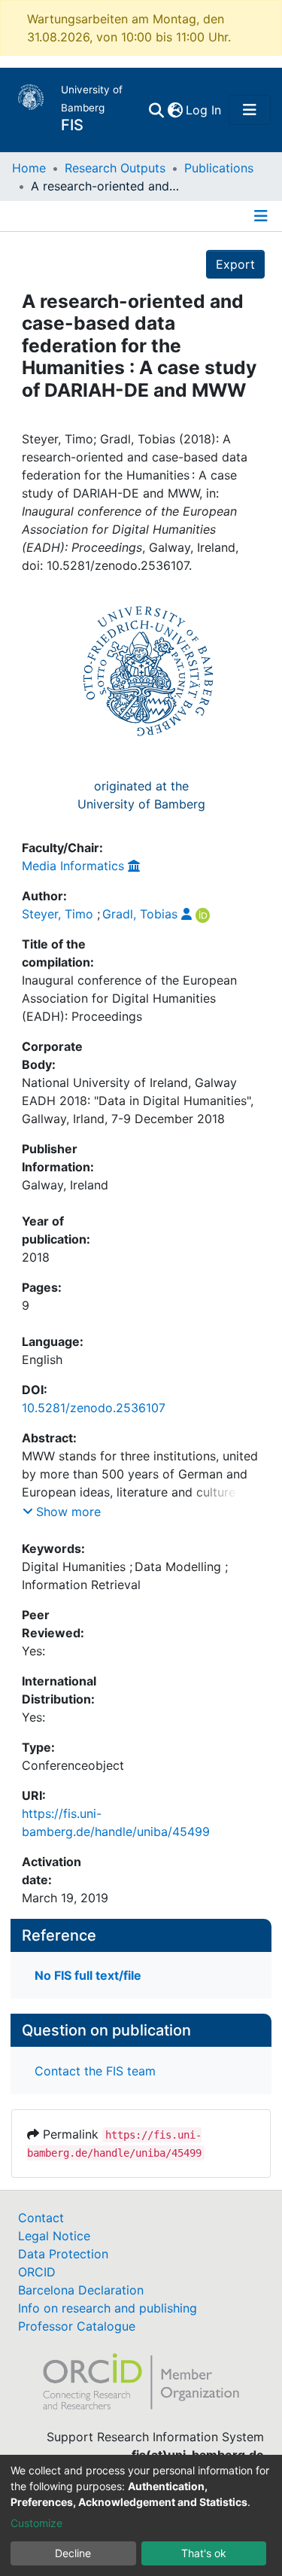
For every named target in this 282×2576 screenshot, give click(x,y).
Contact (41, 2218)
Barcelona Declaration (81, 2290)
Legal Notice (54, 2236)
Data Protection (63, 2254)
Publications (219, 168)
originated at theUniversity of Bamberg (141, 795)
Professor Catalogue (77, 2326)
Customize (36, 2523)
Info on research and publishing (108, 2308)
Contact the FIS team (95, 2071)
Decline (73, 2553)
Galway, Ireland (65, 1185)
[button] (175, 110)
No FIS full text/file (88, 1975)
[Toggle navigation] (250, 110)
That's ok (204, 2553)
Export (235, 264)
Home (29, 168)
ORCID (37, 2272)
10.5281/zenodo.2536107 (94, 1408)
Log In (204, 110)
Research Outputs (115, 168)
